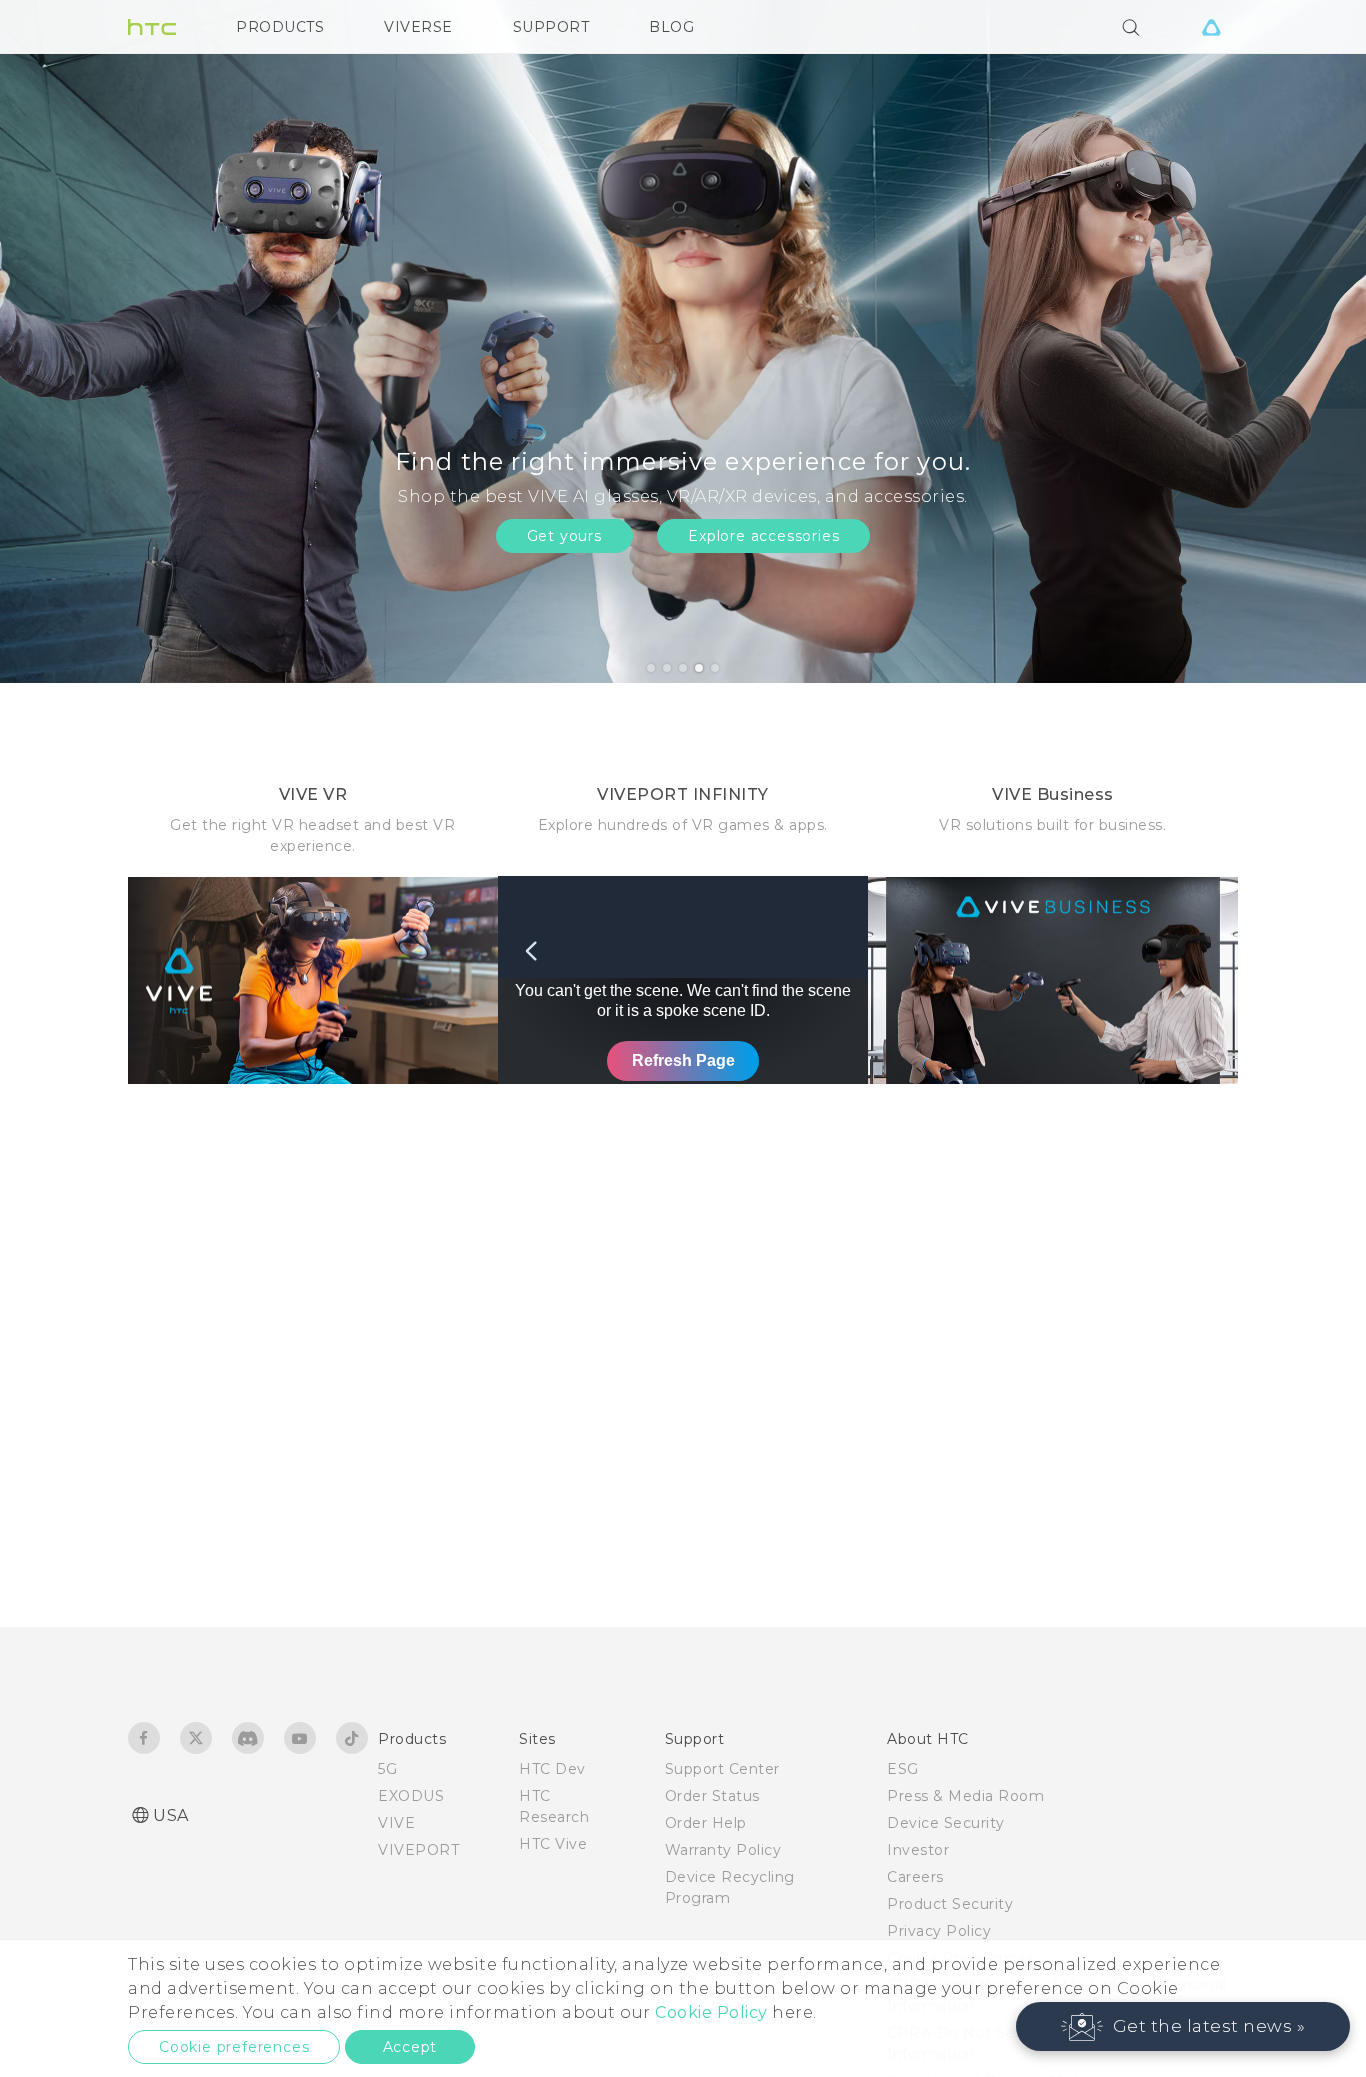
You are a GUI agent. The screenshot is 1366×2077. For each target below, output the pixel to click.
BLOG (671, 27)
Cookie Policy (711, 2012)
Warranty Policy (723, 1850)
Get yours (564, 536)
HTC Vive (553, 1844)
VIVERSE (418, 27)
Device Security (946, 1823)
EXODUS (411, 1796)
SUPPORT (551, 27)
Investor (918, 1850)
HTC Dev (552, 1769)
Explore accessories (763, 536)
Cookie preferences (234, 2047)
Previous (55, 341)
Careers (915, 1877)
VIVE (396, 1823)
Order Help (706, 1823)
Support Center (722, 1769)
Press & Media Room (965, 1796)
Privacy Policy (939, 1931)
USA (171, 1815)
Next (1308, 341)
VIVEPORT (418, 1850)
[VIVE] (1211, 27)
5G (387, 1769)
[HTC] (152, 27)
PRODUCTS (280, 27)
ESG (903, 1769)
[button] (1183, 2026)
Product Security (950, 1904)
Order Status (712, 1796)
